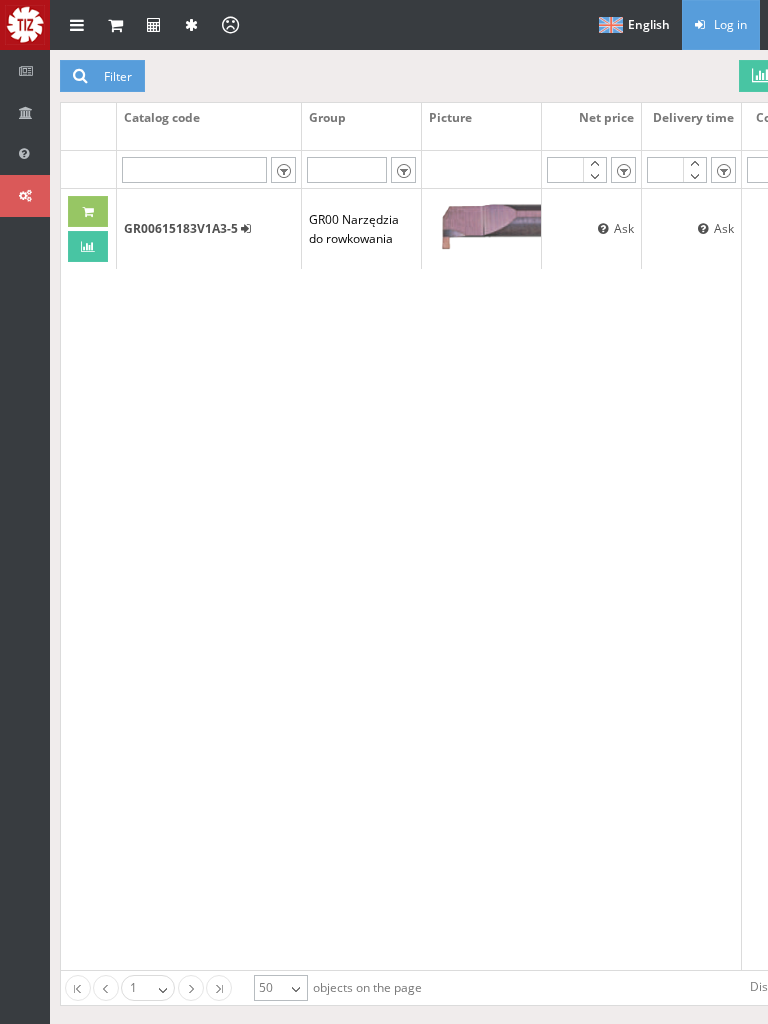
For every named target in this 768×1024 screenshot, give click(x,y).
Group (327, 117)
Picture (450, 117)
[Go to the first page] (78, 988)
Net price (606, 117)
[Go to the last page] (219, 988)
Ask (621, 228)
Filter (115, 76)
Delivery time (693, 117)
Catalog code (162, 117)
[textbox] (195, 170)
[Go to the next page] (191, 988)
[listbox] (283, 170)
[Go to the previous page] (106, 988)
